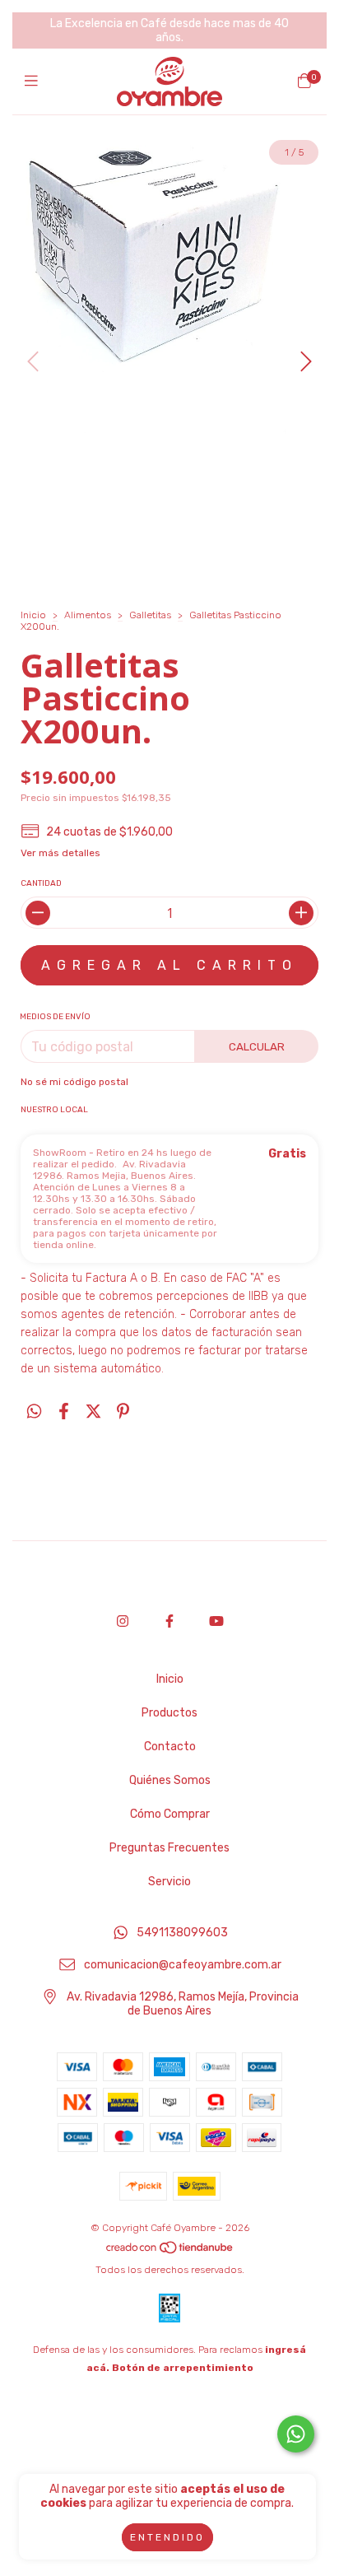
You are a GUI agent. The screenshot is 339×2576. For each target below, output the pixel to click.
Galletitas (150, 615)
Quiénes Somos (170, 1780)
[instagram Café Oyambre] (123, 1621)
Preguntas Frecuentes (169, 1848)
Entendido (167, 2537)
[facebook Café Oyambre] (169, 1621)
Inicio (33, 615)
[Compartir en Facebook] (64, 1411)
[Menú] (35, 82)
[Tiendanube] (170, 2252)
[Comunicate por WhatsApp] (296, 2434)
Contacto (170, 1747)
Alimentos (88, 615)
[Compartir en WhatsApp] (34, 1411)
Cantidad (41, 883)
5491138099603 (182, 1933)
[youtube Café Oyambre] (216, 1621)
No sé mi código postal (74, 1082)
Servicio (169, 1882)
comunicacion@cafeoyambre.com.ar (183, 1966)
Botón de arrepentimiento (183, 2368)
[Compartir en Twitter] (93, 1411)
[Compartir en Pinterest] (123, 1411)
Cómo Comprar (170, 1814)
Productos (169, 1713)
